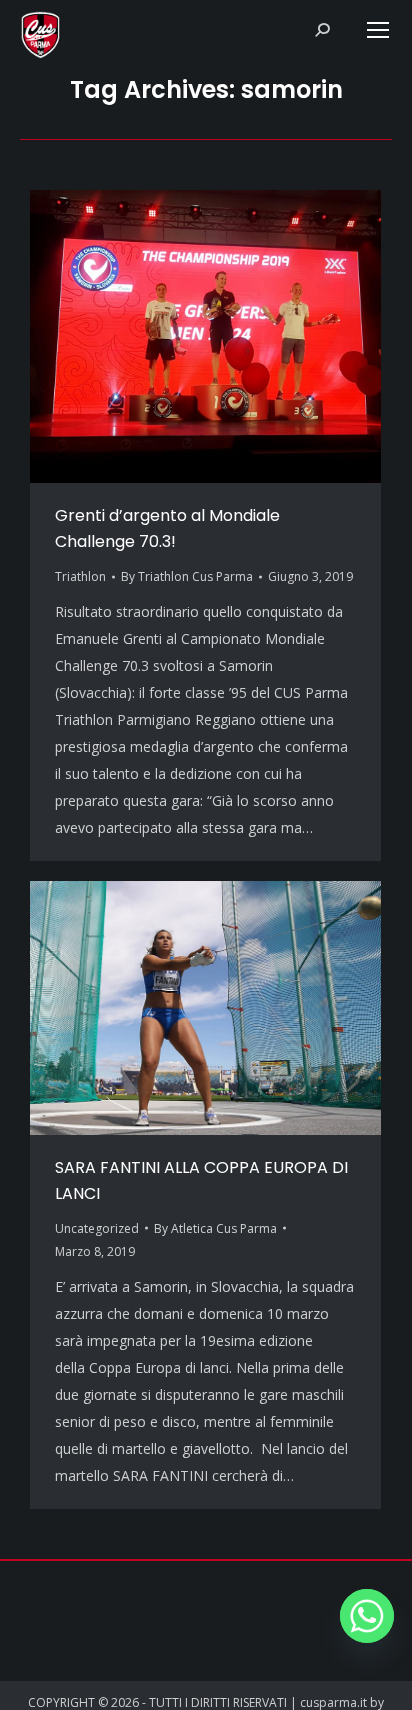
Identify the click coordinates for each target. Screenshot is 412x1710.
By (187, 576)
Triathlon (80, 576)
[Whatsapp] (367, 1616)
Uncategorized (97, 1228)
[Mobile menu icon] (378, 30)
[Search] (322, 30)
